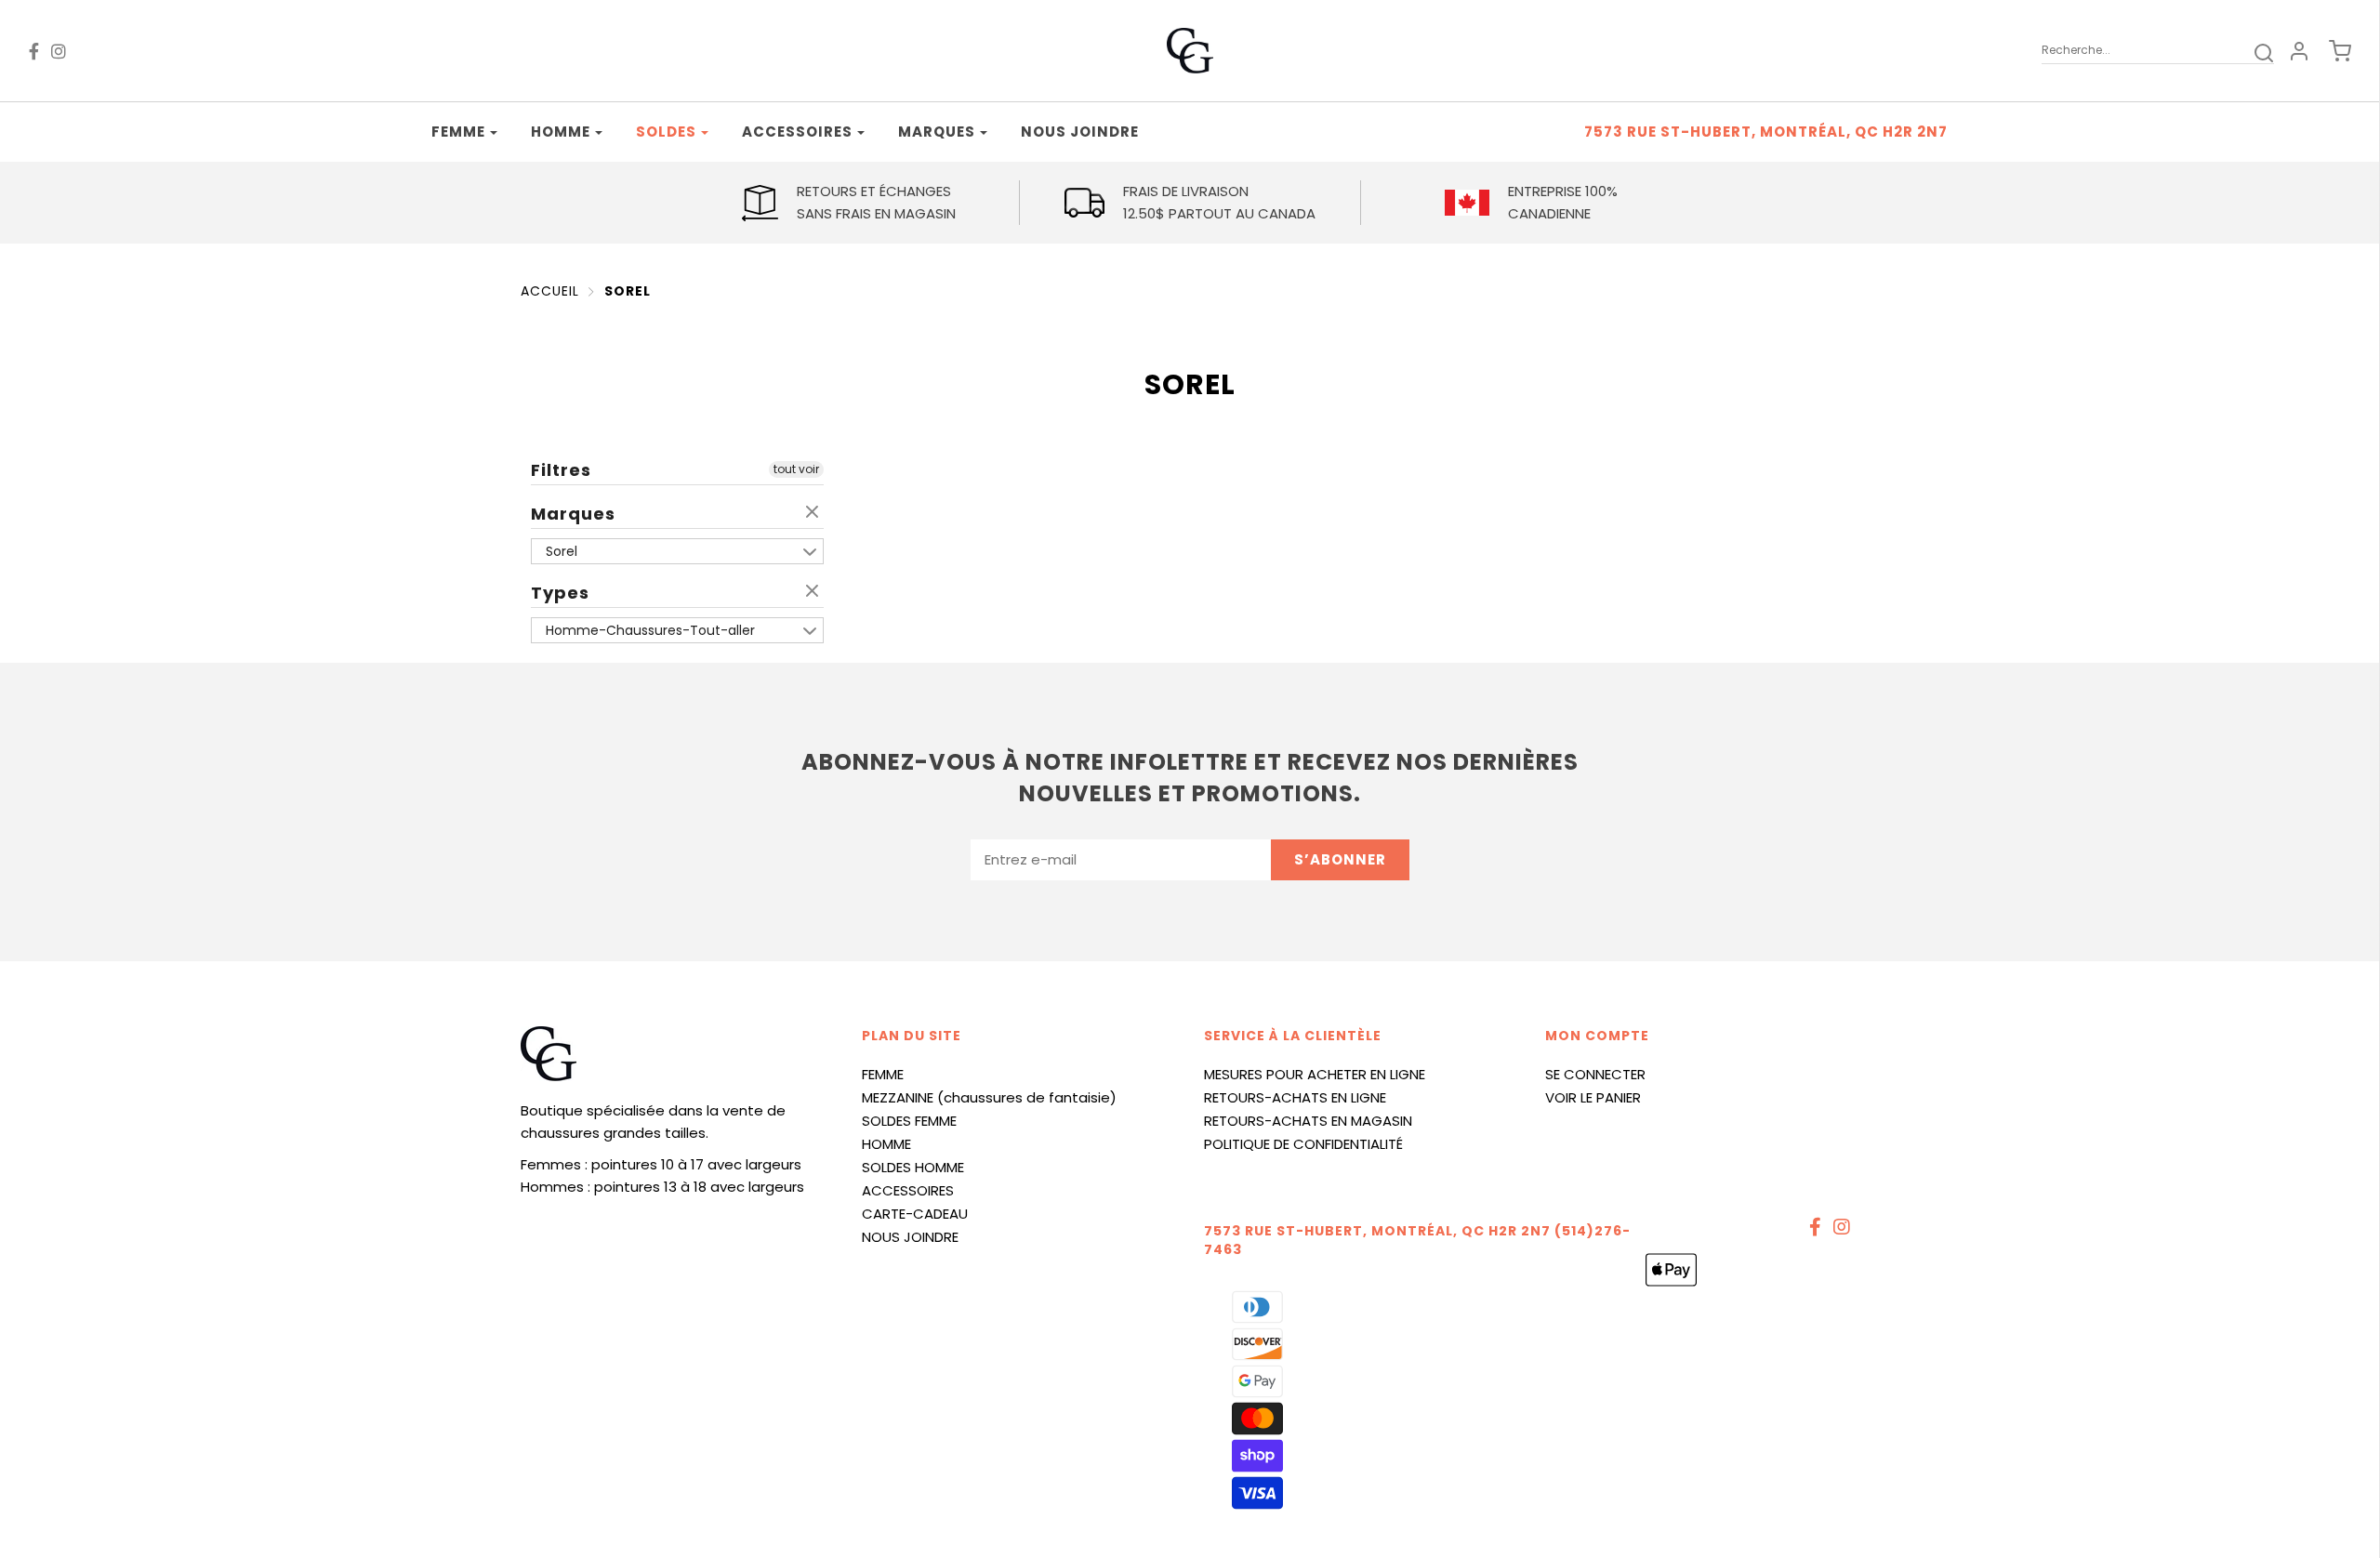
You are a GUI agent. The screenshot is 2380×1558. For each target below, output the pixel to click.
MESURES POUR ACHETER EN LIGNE (1315, 1074)
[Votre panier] (2331, 51)
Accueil (550, 291)
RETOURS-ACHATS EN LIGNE (1295, 1097)
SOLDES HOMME (913, 1167)
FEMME (883, 1074)
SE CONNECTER (1595, 1074)
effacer (814, 513)
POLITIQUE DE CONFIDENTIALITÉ (1303, 1144)
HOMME (886, 1144)
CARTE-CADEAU (915, 1214)
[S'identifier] (2299, 51)
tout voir (796, 469)
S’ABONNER (1340, 859)
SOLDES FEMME (909, 1121)
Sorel (628, 291)
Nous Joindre (1080, 132)
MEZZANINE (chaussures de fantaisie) (989, 1097)
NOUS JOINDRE (910, 1237)
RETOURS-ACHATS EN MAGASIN (1308, 1121)
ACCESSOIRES (908, 1190)
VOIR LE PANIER (1593, 1097)
